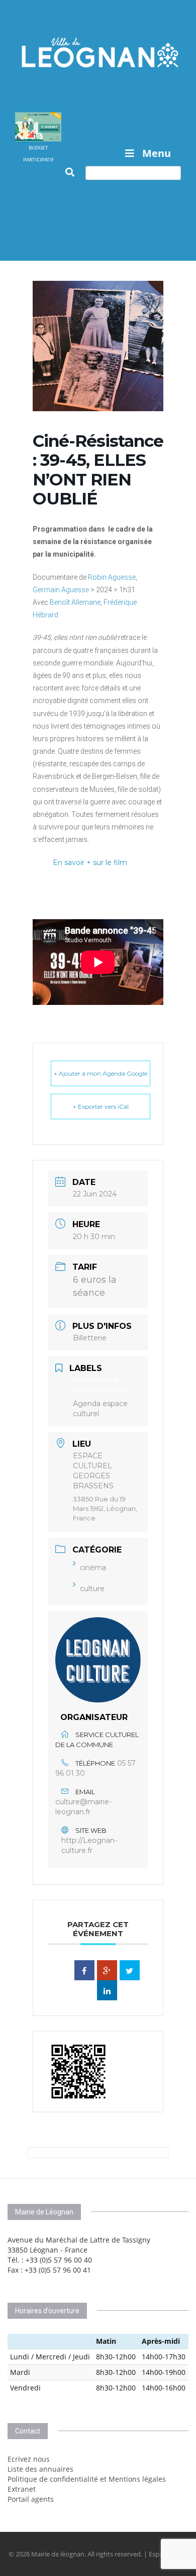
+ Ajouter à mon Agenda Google (101, 1073)
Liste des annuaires (40, 2469)
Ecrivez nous (29, 2459)
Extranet (22, 2489)
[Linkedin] (107, 1990)
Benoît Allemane (75, 602)
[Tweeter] (130, 1970)
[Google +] (107, 1970)
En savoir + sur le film (90, 863)
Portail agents (31, 2499)
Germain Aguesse (61, 590)
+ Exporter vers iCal (101, 1106)
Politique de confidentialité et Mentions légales (87, 2479)
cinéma (93, 1568)
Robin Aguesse (112, 577)
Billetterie (90, 1338)
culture (92, 1589)
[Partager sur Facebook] (84, 1970)
